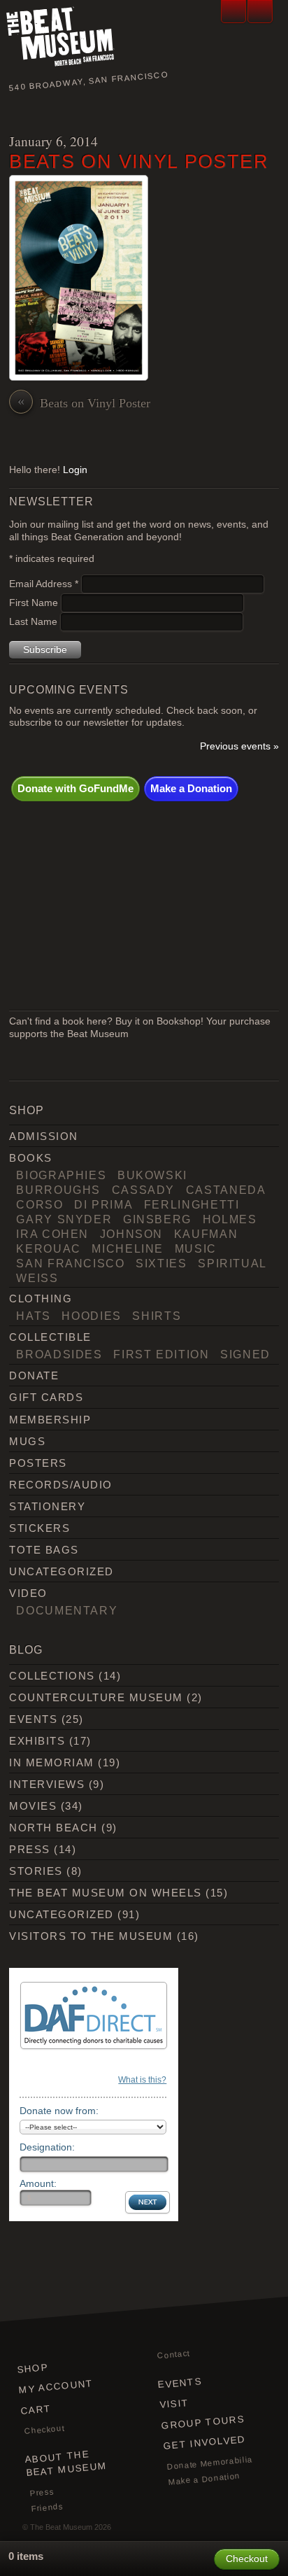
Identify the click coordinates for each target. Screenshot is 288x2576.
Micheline (128, 1248)
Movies (33, 1806)
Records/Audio (60, 1485)
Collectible (50, 1337)
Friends (47, 2507)
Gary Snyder (64, 1219)
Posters (38, 1463)
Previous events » (239, 746)
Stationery (47, 1506)
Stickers (39, 1528)
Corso (39, 1204)
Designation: (47, 2147)
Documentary (67, 1610)
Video (28, 1593)
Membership (50, 1420)
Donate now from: (59, 2111)
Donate (34, 1375)
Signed (245, 1354)
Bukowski (152, 1175)
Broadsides (59, 1354)
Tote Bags (44, 1550)
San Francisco (70, 1263)
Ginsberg (157, 1219)
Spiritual (232, 1263)
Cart (36, 2409)
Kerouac (49, 1248)
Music (196, 1248)
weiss (37, 1278)
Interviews (47, 1784)
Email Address (44, 584)
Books (30, 1158)
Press (29, 1849)
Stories (36, 1871)
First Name (35, 603)
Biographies (61, 1175)
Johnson (132, 1234)
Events (33, 1719)
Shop (33, 2369)
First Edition (161, 1354)
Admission (43, 1136)
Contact (174, 2354)
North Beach (53, 1828)
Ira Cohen (52, 1234)
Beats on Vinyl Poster (139, 161)
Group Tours (203, 2422)
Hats (34, 1316)
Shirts (157, 1316)
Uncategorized (61, 1571)
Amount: (38, 2183)
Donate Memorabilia (210, 2463)
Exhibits (37, 1741)
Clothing (41, 1298)
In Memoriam (51, 1762)
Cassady (144, 1190)
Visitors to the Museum (91, 1936)
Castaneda (226, 1190)
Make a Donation (191, 788)
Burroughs (58, 1190)
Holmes (230, 1219)
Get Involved (204, 2443)
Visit (174, 2404)
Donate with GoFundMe (75, 788)
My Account (57, 2386)
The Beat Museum (61, 2527)
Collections (52, 1676)
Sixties (161, 1263)
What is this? (142, 2080)
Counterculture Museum (96, 1697)
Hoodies (92, 1316)
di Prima (103, 1204)
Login (75, 470)
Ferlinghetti (192, 1204)
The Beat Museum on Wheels (105, 1893)
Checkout (45, 2429)
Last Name (35, 622)
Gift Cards (46, 1397)
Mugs (27, 1441)
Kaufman (206, 1234)
